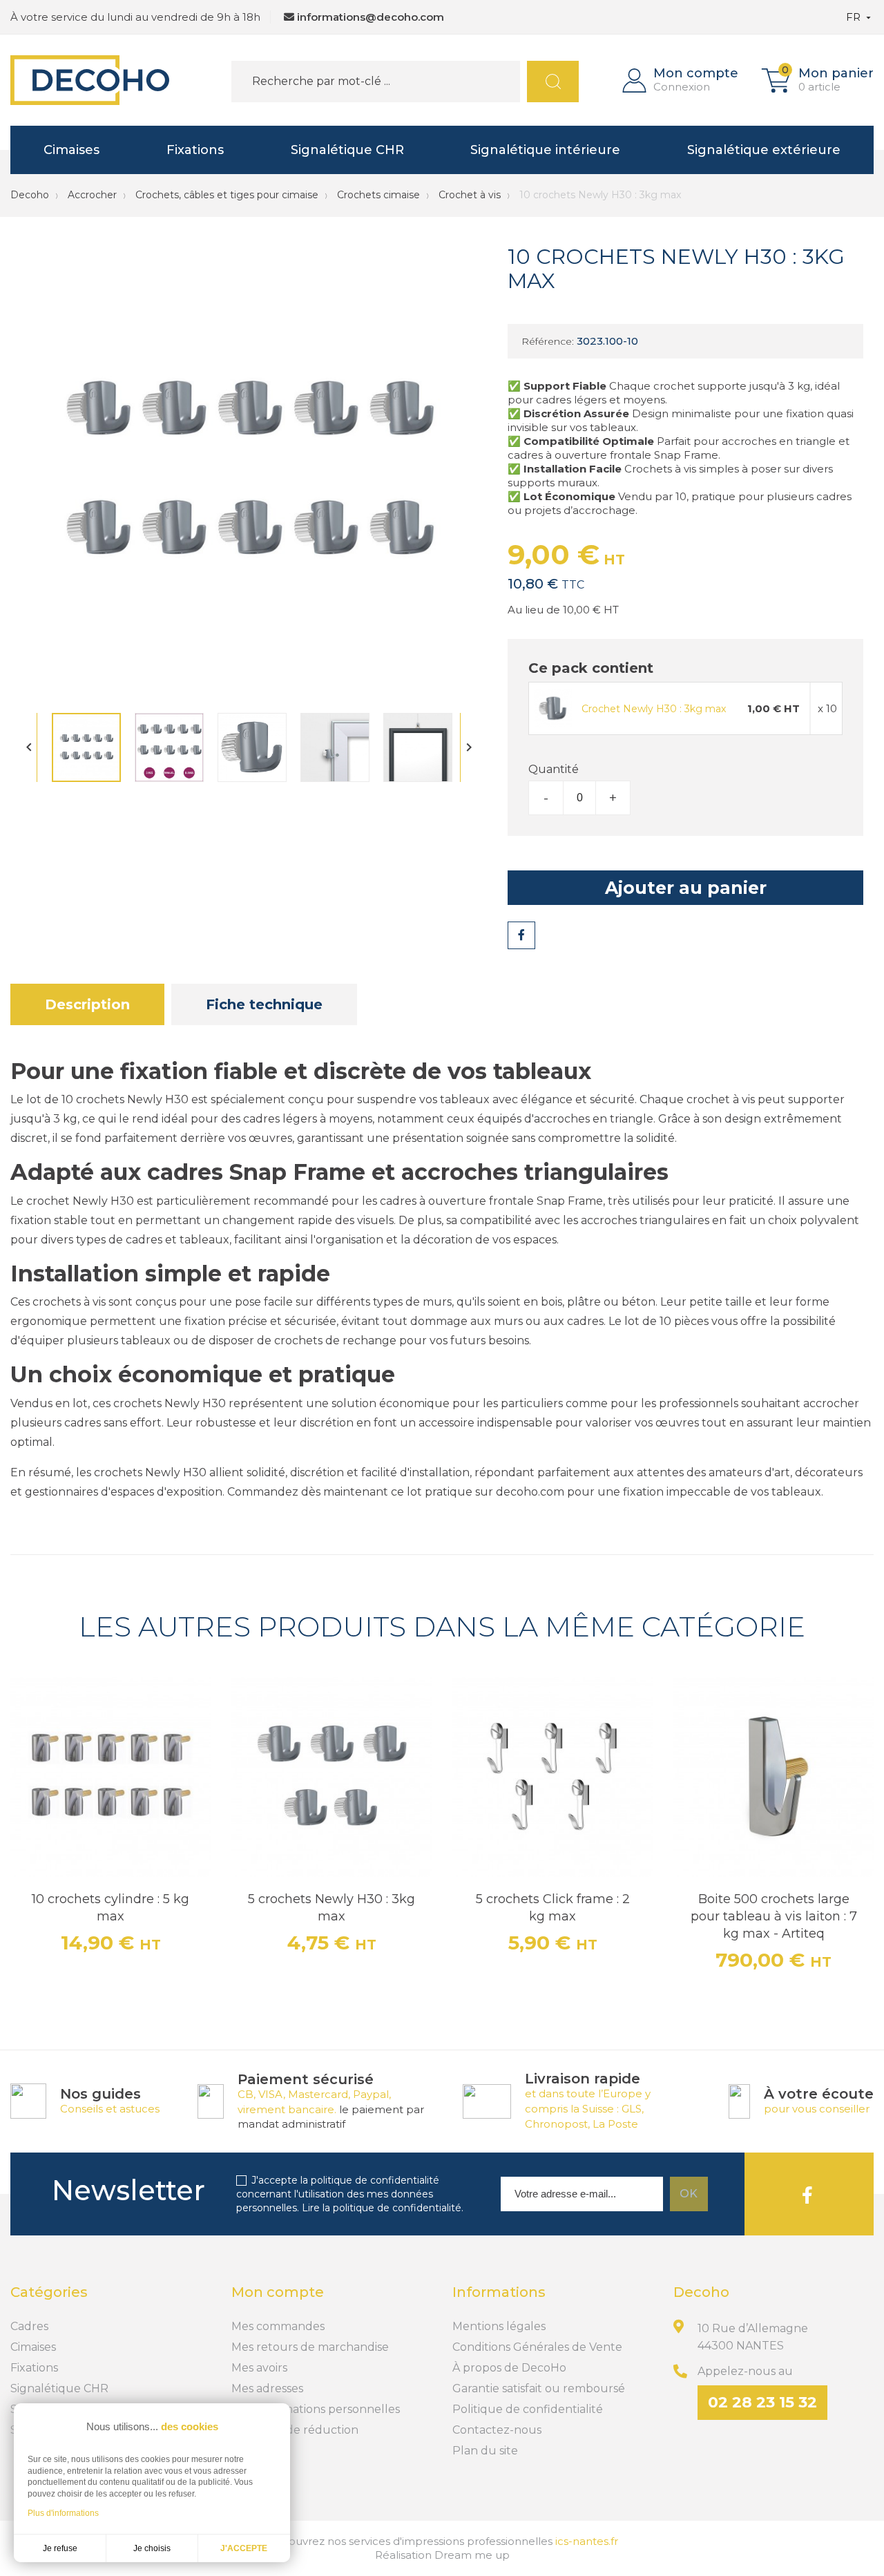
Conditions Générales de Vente (537, 2347)
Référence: (548, 341)
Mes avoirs (259, 2368)
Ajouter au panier (686, 888)
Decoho (30, 195)
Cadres (29, 2326)
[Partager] (521, 935)
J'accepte (244, 2548)
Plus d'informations (63, 2513)
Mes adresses (267, 2388)
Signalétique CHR (347, 150)
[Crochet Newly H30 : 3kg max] (553, 707)
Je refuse (60, 2548)
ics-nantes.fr (587, 2541)
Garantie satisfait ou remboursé (539, 2388)
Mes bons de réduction (295, 2430)
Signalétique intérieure (545, 150)
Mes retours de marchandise (310, 2347)
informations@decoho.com (371, 17)
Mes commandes (278, 2326)
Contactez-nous (497, 2430)
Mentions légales (499, 2326)
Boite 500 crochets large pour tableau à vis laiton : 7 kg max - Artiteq (774, 1916)
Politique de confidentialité (528, 2409)
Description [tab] (87, 1004)
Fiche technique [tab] (264, 1004)
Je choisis (152, 2548)
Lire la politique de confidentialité (382, 2208)
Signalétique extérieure (764, 150)
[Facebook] (807, 2194)
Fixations (195, 150)
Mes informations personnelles (316, 2409)
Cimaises (71, 150)
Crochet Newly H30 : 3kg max (654, 709)
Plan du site (485, 2451)
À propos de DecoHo (509, 2368)
